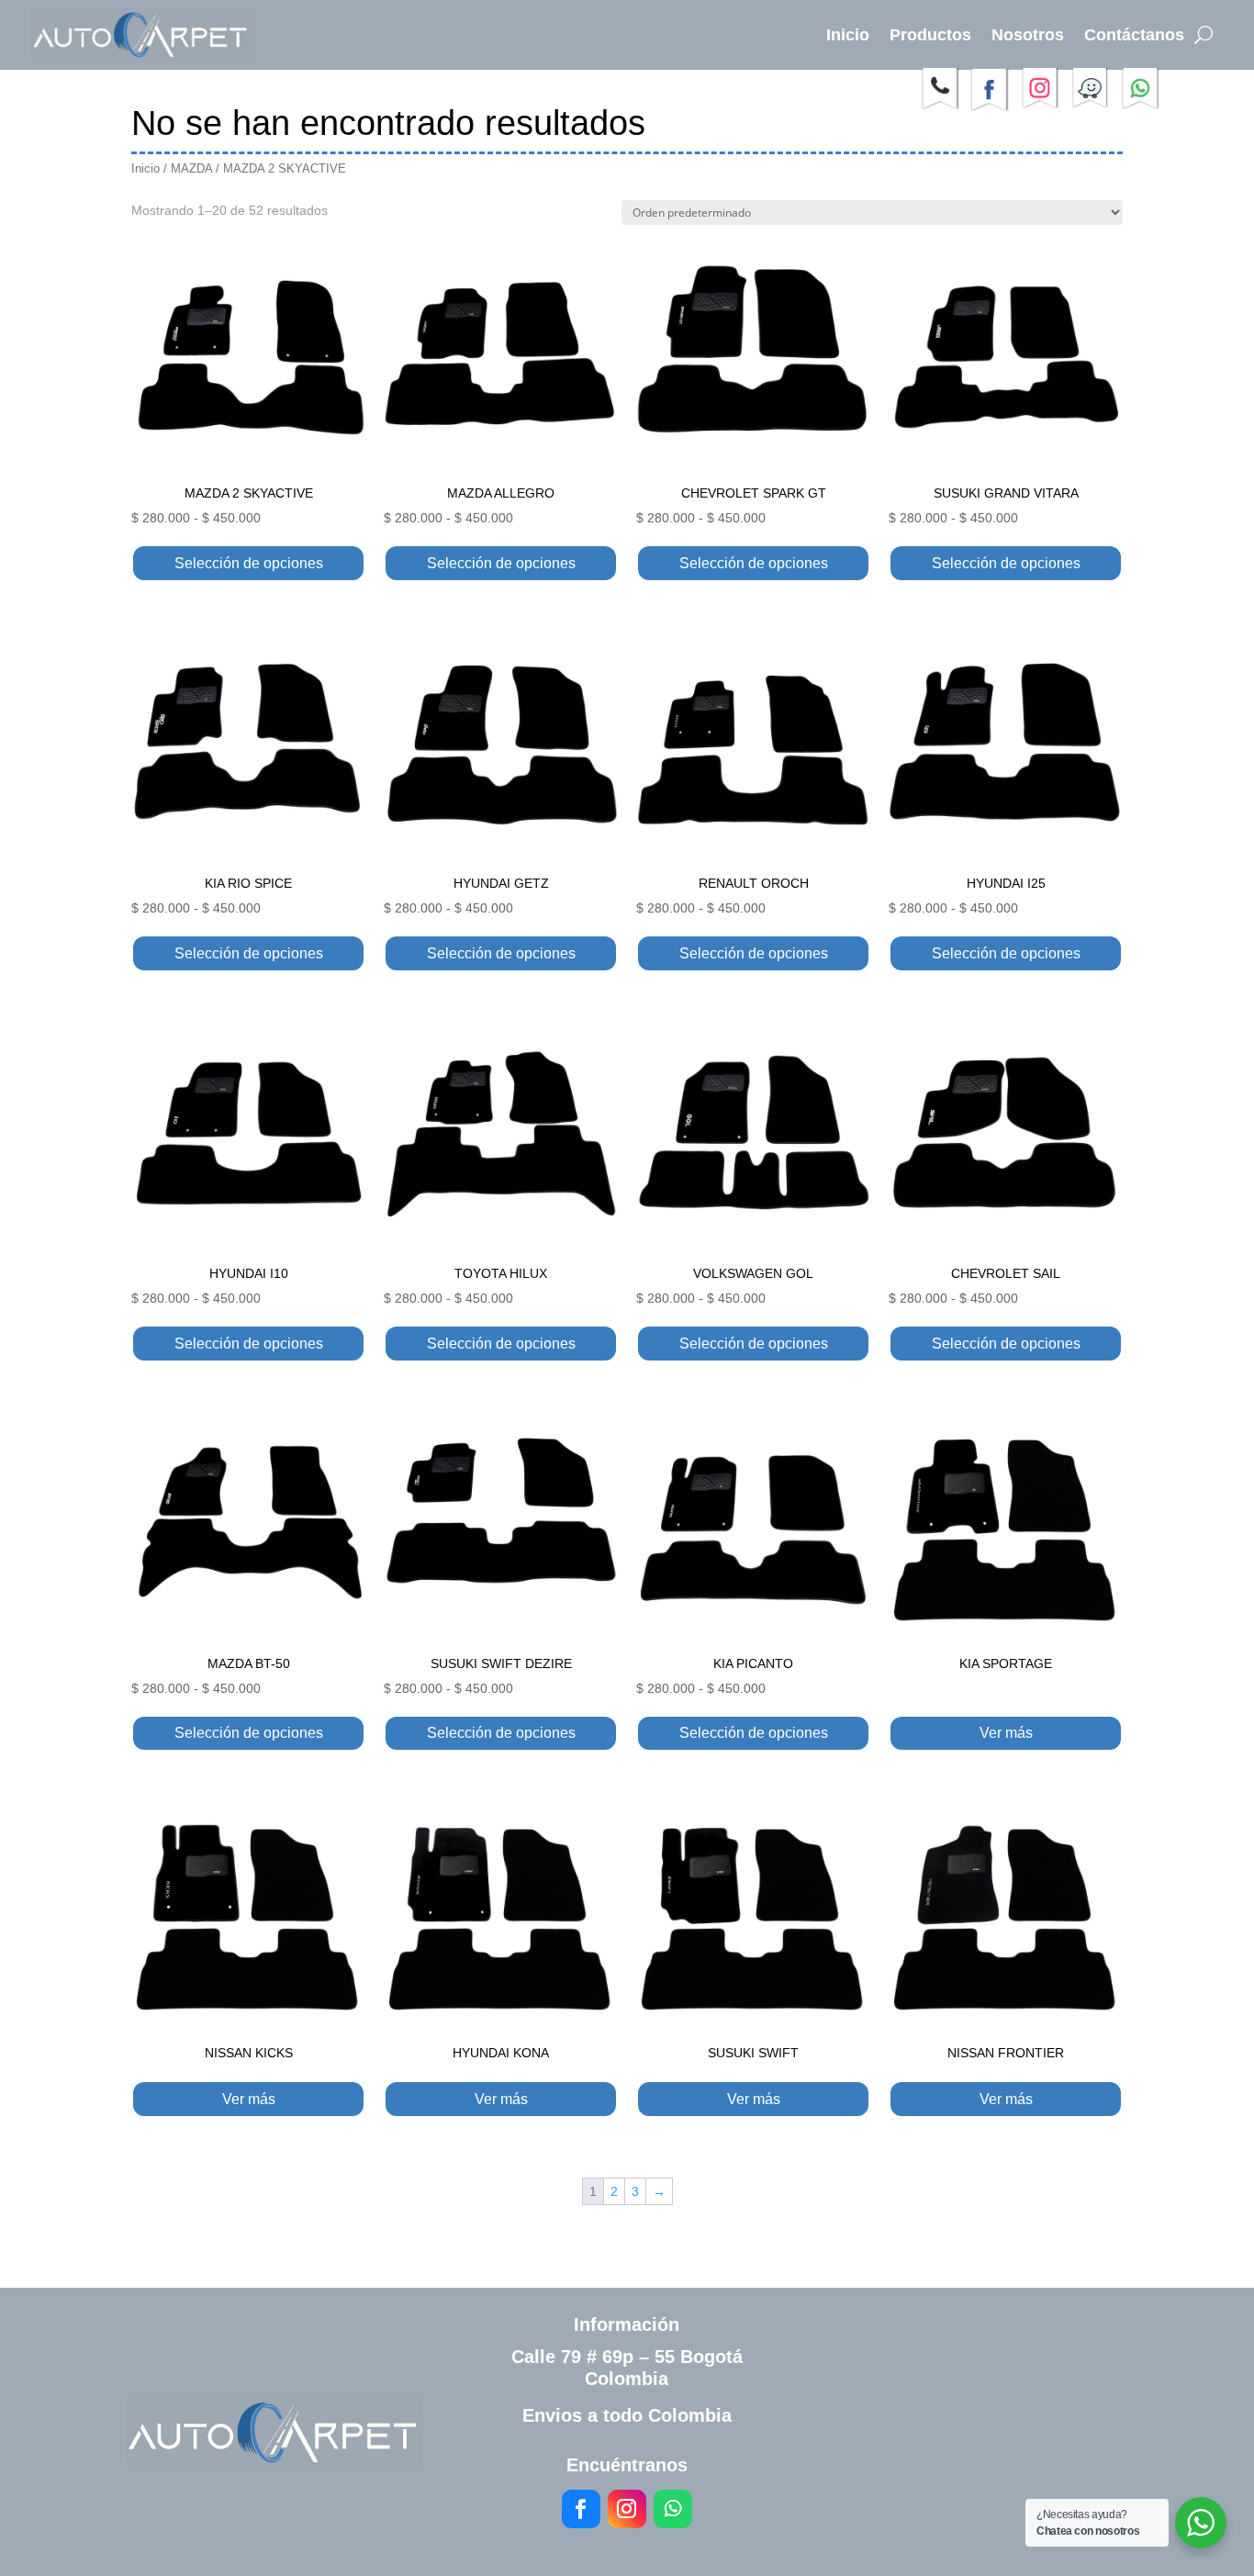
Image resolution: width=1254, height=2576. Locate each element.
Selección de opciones (249, 563)
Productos (930, 35)
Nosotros (1028, 35)
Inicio (848, 35)
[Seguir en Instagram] (627, 2509)
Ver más (1006, 1733)
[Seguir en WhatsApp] (673, 2509)
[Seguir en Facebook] (581, 2509)
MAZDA (191, 168)
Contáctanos (1134, 35)
